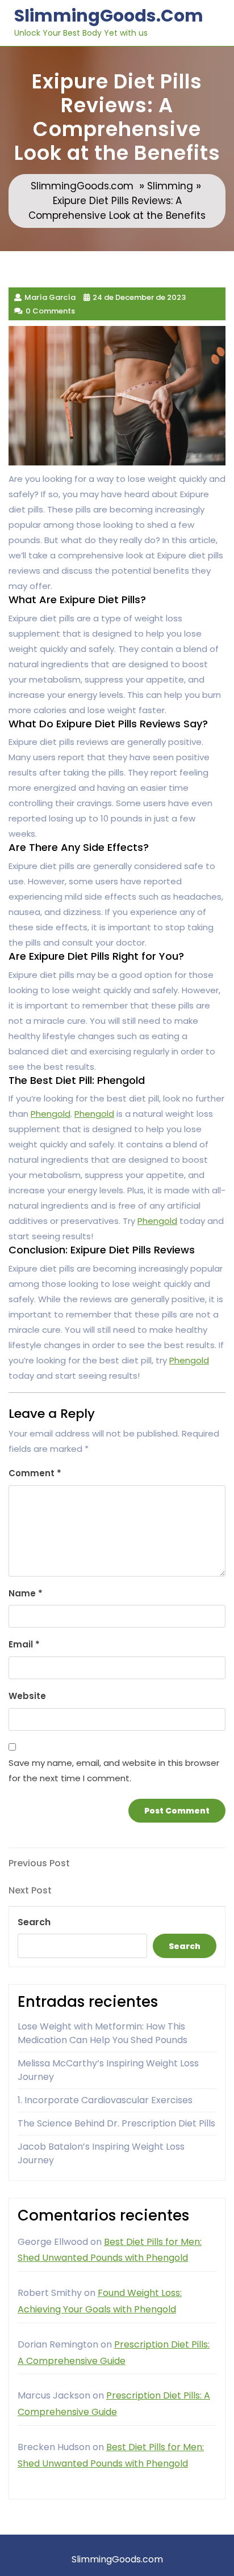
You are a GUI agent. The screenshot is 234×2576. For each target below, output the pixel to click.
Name (26, 1593)
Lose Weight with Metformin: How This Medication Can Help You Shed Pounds (103, 2033)
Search (34, 1922)
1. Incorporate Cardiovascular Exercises (105, 2100)
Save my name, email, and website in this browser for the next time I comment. (114, 1770)
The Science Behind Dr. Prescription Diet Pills (116, 2123)
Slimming (170, 186)
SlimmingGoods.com (109, 16)
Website (27, 1696)
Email (24, 1644)
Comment (35, 1473)
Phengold (51, 1114)
